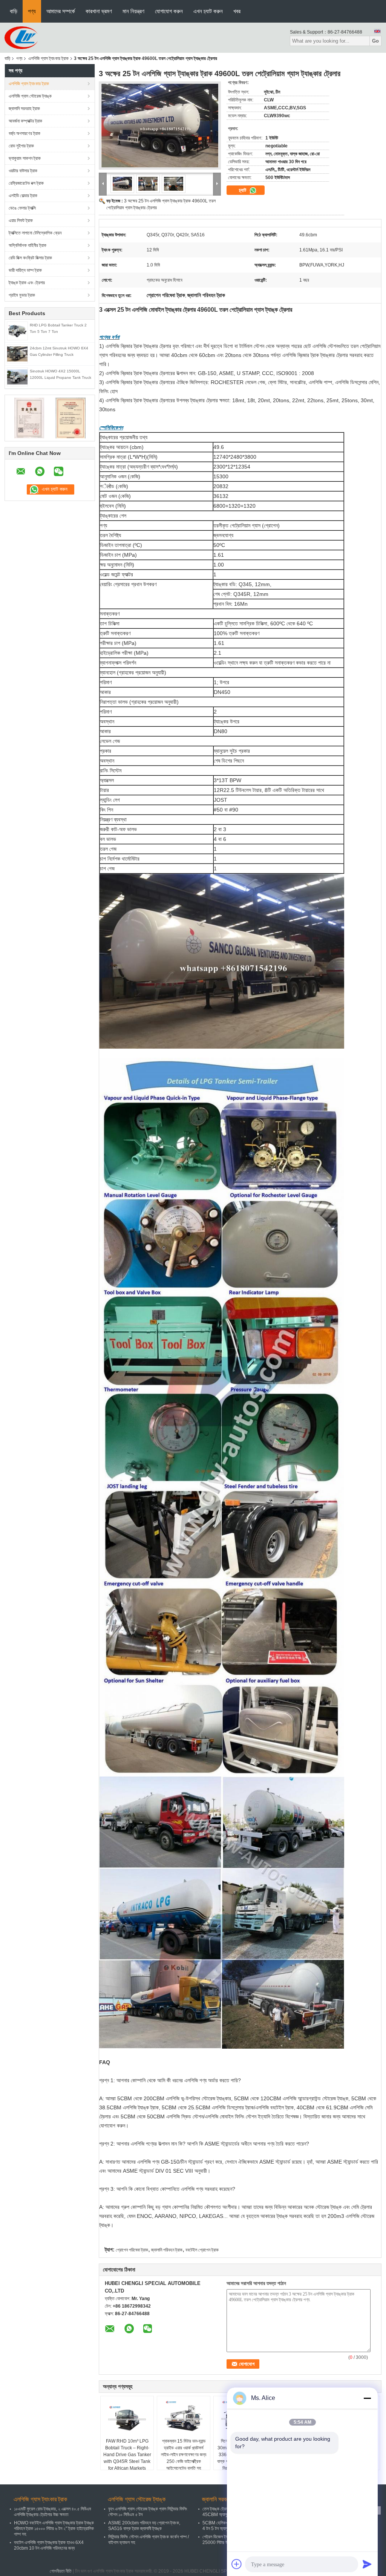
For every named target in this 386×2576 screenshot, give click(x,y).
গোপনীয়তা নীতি (61, 2571)
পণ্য (32, 11)
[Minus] (367, 2398)
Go (375, 41)
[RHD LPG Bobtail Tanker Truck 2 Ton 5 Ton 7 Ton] (17, 331)
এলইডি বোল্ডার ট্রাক (23, 196)
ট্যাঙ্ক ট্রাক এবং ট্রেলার (27, 283)
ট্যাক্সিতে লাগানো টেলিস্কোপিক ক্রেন (35, 233)
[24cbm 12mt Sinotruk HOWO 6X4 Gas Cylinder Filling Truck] (17, 354)
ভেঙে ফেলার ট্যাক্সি (22, 208)
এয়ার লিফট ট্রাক (21, 221)
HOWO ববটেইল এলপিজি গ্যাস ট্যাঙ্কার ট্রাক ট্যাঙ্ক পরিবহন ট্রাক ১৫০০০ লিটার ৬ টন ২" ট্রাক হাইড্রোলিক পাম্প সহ (54, 2529)
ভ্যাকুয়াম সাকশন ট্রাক (25, 158)
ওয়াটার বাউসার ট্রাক (23, 171)
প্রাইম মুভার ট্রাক (22, 295)
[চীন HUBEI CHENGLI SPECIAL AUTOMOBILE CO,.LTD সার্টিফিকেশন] (29, 418)
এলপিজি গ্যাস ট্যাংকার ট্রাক (48, 58)
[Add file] (237, 2564)
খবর (237, 11)
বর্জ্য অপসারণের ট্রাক (25, 133)
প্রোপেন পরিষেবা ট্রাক (132, 2250)
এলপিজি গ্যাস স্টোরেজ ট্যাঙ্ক (30, 96)
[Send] (367, 2564)
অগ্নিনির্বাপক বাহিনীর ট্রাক (28, 245)
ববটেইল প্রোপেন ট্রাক (202, 2250)
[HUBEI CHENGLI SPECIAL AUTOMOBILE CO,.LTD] (21, 37)
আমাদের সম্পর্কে (61, 11)
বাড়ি (14, 11)
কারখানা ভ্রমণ (99, 11)
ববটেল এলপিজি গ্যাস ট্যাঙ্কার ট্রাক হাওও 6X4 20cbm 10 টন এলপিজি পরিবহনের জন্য (49, 2545)
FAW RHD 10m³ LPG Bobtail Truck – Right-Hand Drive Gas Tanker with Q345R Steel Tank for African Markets (127, 2455)
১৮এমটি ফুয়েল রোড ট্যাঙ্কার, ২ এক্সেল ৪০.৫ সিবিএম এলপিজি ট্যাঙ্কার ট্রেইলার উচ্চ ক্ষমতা (53, 2512)
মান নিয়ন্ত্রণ (133, 11)
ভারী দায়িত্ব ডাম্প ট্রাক (25, 270)
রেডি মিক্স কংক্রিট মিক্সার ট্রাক (30, 258)
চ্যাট (243, 190)
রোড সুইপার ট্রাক (21, 146)
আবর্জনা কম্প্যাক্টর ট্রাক (25, 121)
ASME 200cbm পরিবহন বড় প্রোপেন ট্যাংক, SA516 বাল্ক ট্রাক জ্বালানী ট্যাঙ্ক (144, 2526)
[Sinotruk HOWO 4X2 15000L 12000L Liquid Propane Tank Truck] (17, 377)
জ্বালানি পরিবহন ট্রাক (167, 2250)
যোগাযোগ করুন (169, 11)
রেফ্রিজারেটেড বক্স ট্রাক (26, 183)
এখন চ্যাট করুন (208, 11)
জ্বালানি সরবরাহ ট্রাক (24, 109)
